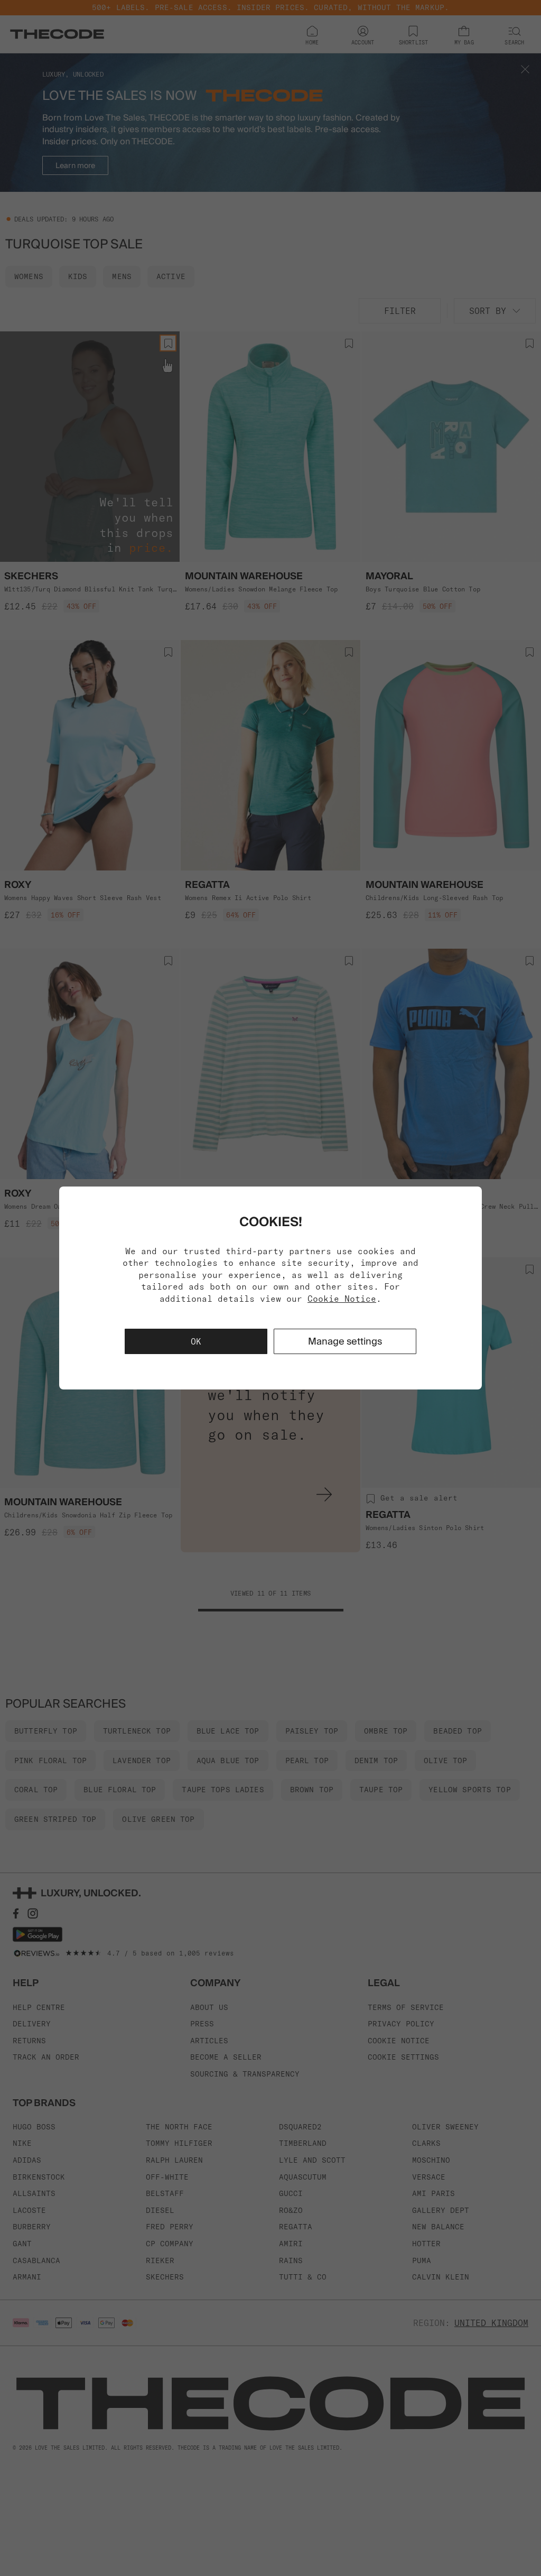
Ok (196, 1341)
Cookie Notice (342, 1299)
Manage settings (345, 1341)
